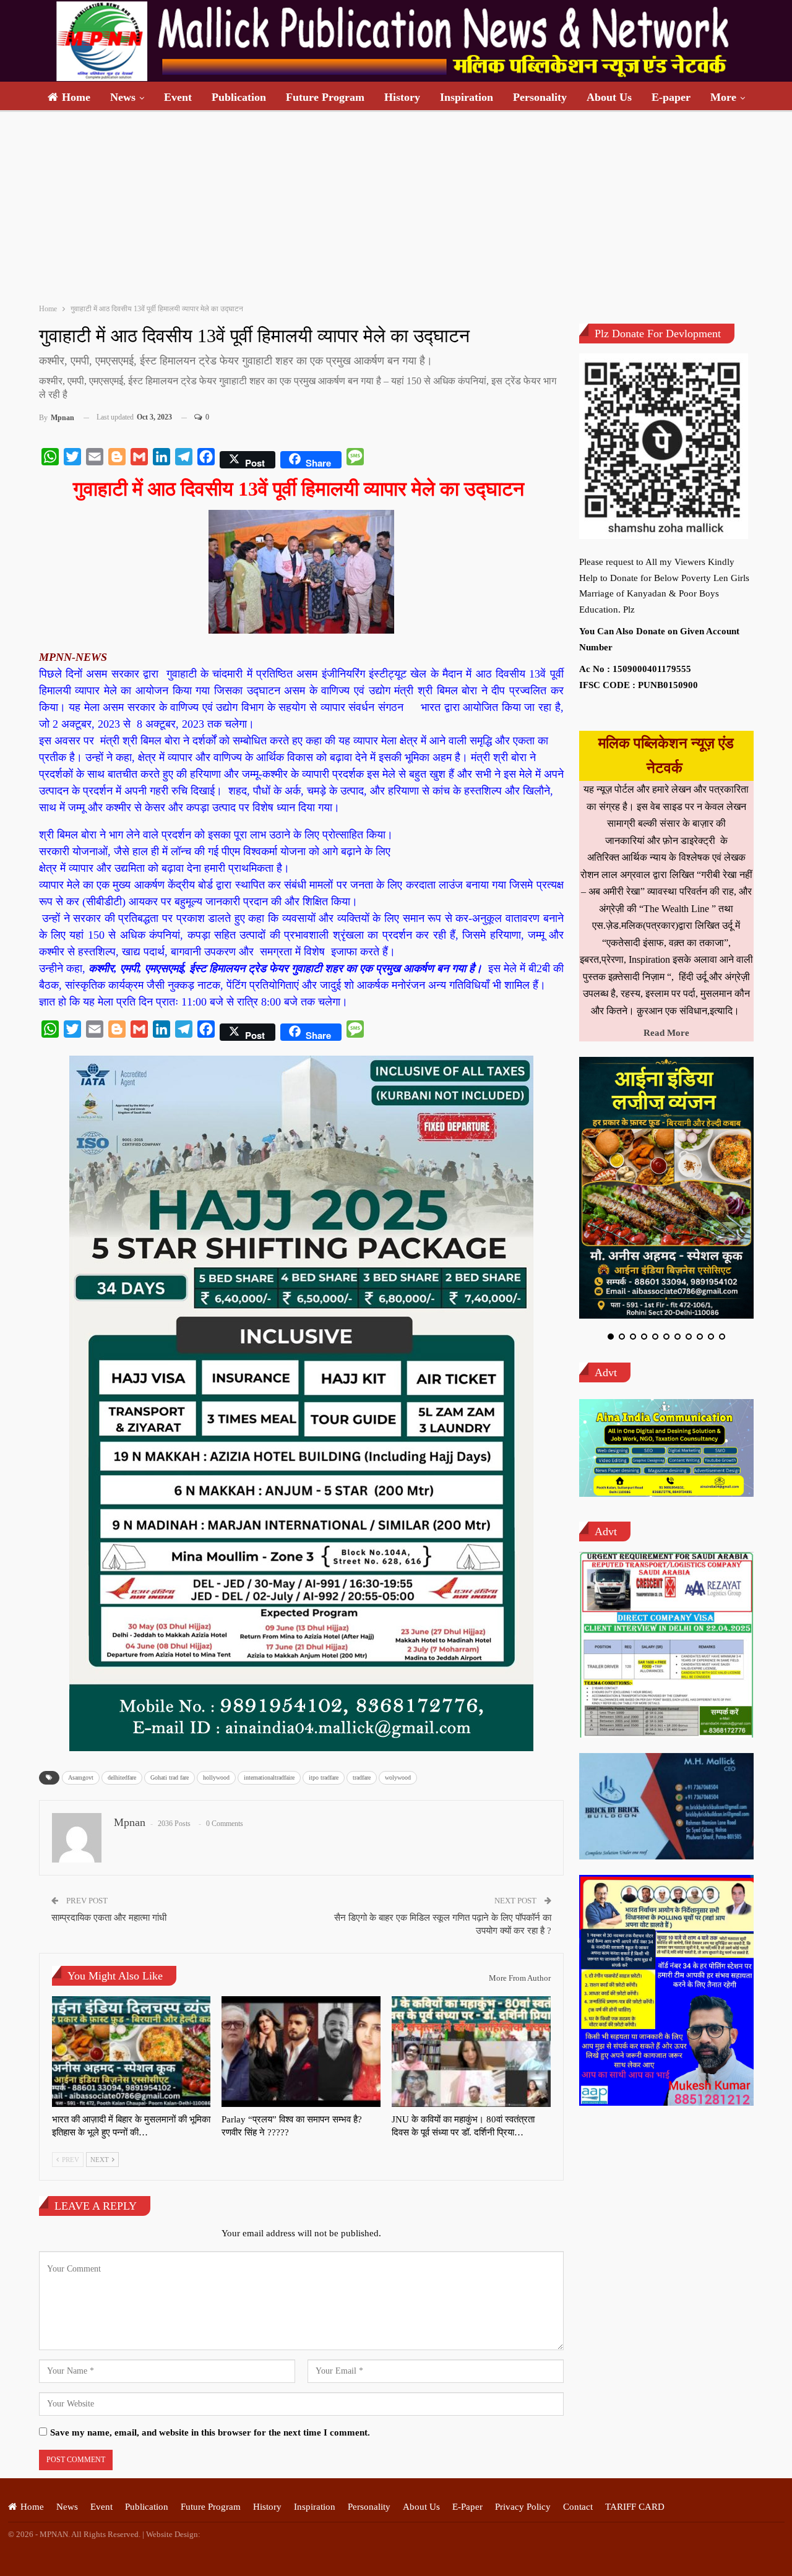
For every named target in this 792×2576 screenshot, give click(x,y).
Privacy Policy (523, 2507)
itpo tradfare (324, 1777)
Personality (540, 97)
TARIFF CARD (635, 2507)
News (123, 97)
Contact (578, 2507)
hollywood (216, 1777)
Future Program (325, 97)
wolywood (398, 1777)
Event (178, 97)
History (402, 97)
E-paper (671, 97)
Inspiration (467, 97)
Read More (666, 1033)
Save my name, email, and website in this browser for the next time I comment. (210, 2432)
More (723, 97)
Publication (239, 97)
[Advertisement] (396, 205)
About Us (609, 97)
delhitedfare (122, 1777)
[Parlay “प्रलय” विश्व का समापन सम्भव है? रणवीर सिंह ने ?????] (301, 2052)
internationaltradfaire (269, 1777)
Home (76, 97)
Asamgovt (81, 1777)
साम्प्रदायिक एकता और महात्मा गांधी (109, 1918)
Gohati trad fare (170, 1777)
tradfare (362, 1777)
